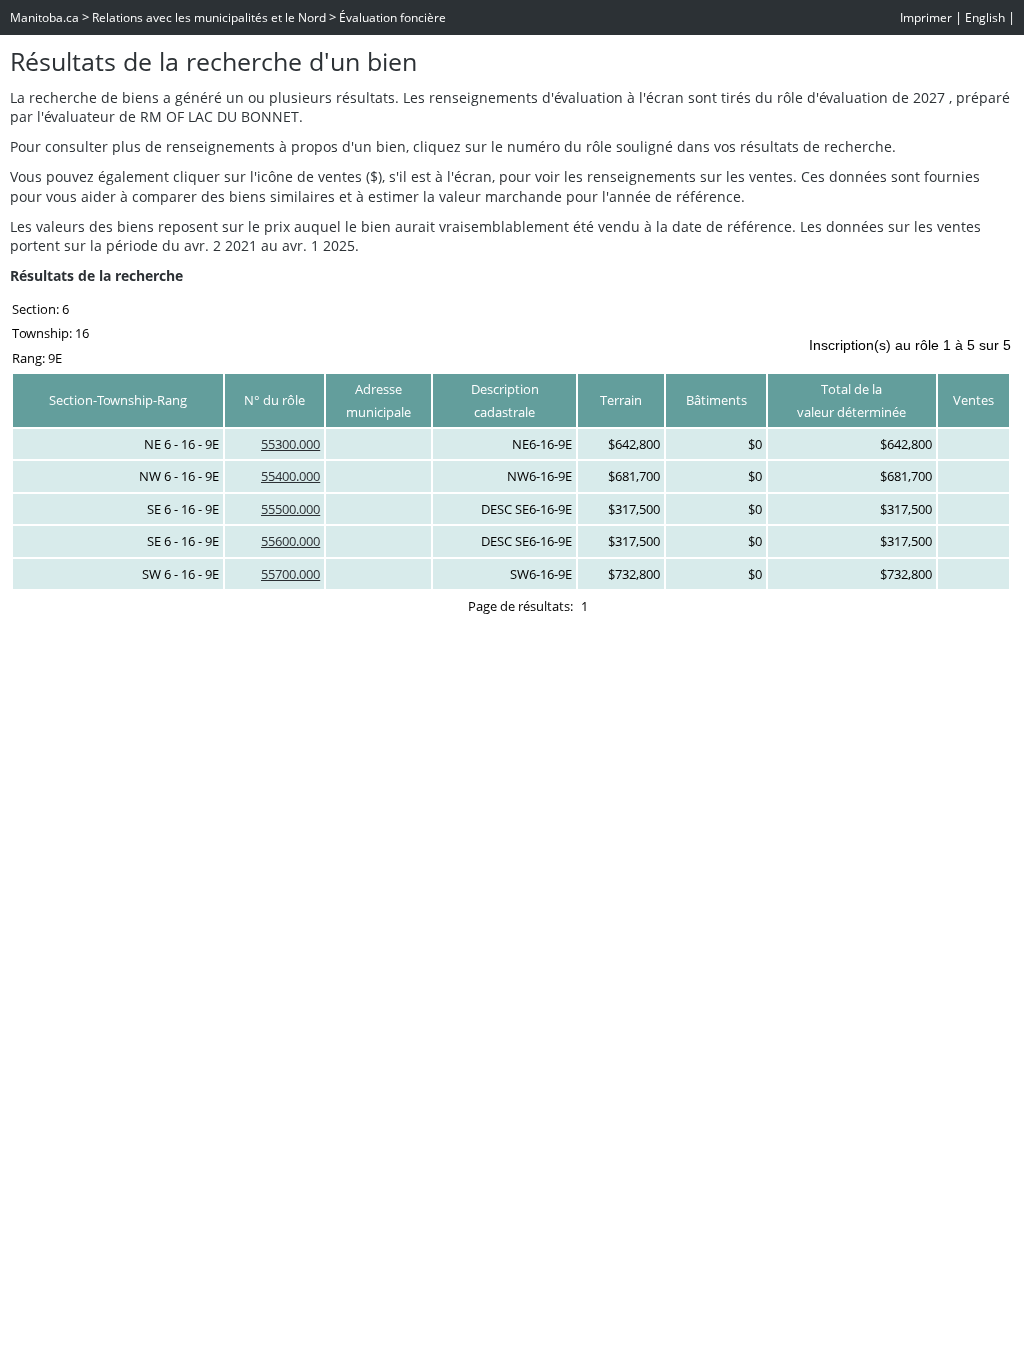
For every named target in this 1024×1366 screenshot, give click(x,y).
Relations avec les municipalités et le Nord (209, 17)
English (985, 17)
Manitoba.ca (44, 17)
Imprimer (926, 17)
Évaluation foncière (392, 17)
